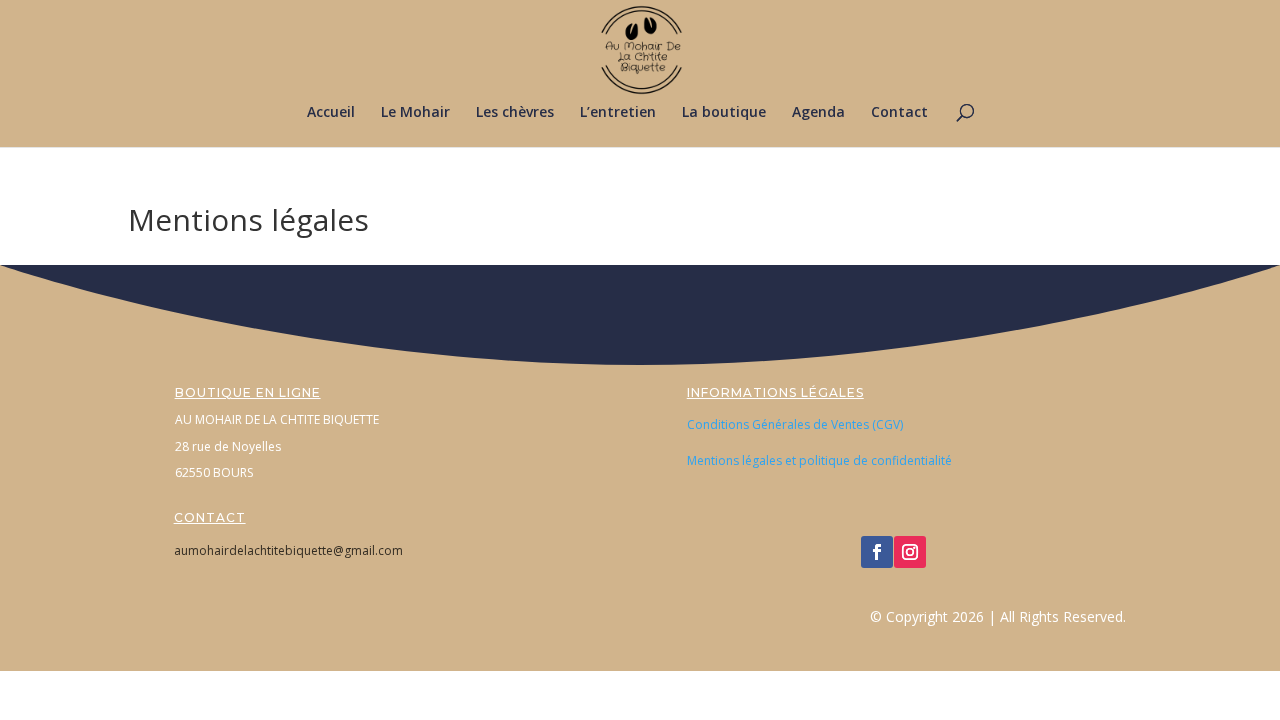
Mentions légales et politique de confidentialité (819, 460)
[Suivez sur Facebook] (877, 552)
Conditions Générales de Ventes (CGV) (795, 424)
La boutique (724, 113)
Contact (899, 113)
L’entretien (618, 113)
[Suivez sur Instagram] (910, 552)
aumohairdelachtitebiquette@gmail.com (288, 550)
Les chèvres (515, 113)
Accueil (331, 113)
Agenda (818, 113)
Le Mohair (415, 113)
